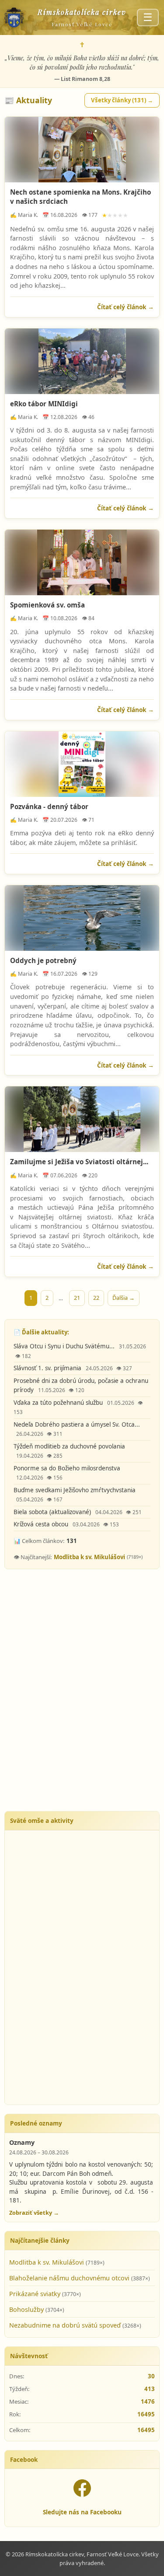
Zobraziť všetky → (34, 2213)
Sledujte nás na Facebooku (82, 2512)
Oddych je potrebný (43, 960)
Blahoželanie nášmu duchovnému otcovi (70, 2278)
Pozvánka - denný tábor (49, 806)
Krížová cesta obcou (42, 1524)
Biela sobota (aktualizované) (53, 1512)
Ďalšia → (124, 1298)
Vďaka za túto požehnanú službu (59, 1403)
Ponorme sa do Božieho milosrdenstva (67, 1468)
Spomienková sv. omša (47, 605)
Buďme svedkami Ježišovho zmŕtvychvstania (75, 1490)
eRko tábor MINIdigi (44, 404)
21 (77, 1298)
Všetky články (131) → (122, 100)
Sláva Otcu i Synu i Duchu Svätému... (65, 1346)
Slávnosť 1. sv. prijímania (48, 1368)
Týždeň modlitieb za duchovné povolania (69, 1446)
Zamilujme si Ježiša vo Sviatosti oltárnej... (79, 1162)
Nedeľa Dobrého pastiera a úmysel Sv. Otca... (77, 1424)
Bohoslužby (27, 2309)
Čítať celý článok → (126, 307)
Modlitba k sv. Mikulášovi (89, 1557)
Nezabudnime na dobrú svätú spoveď (66, 2325)
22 (96, 1298)
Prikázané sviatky (36, 2294)
